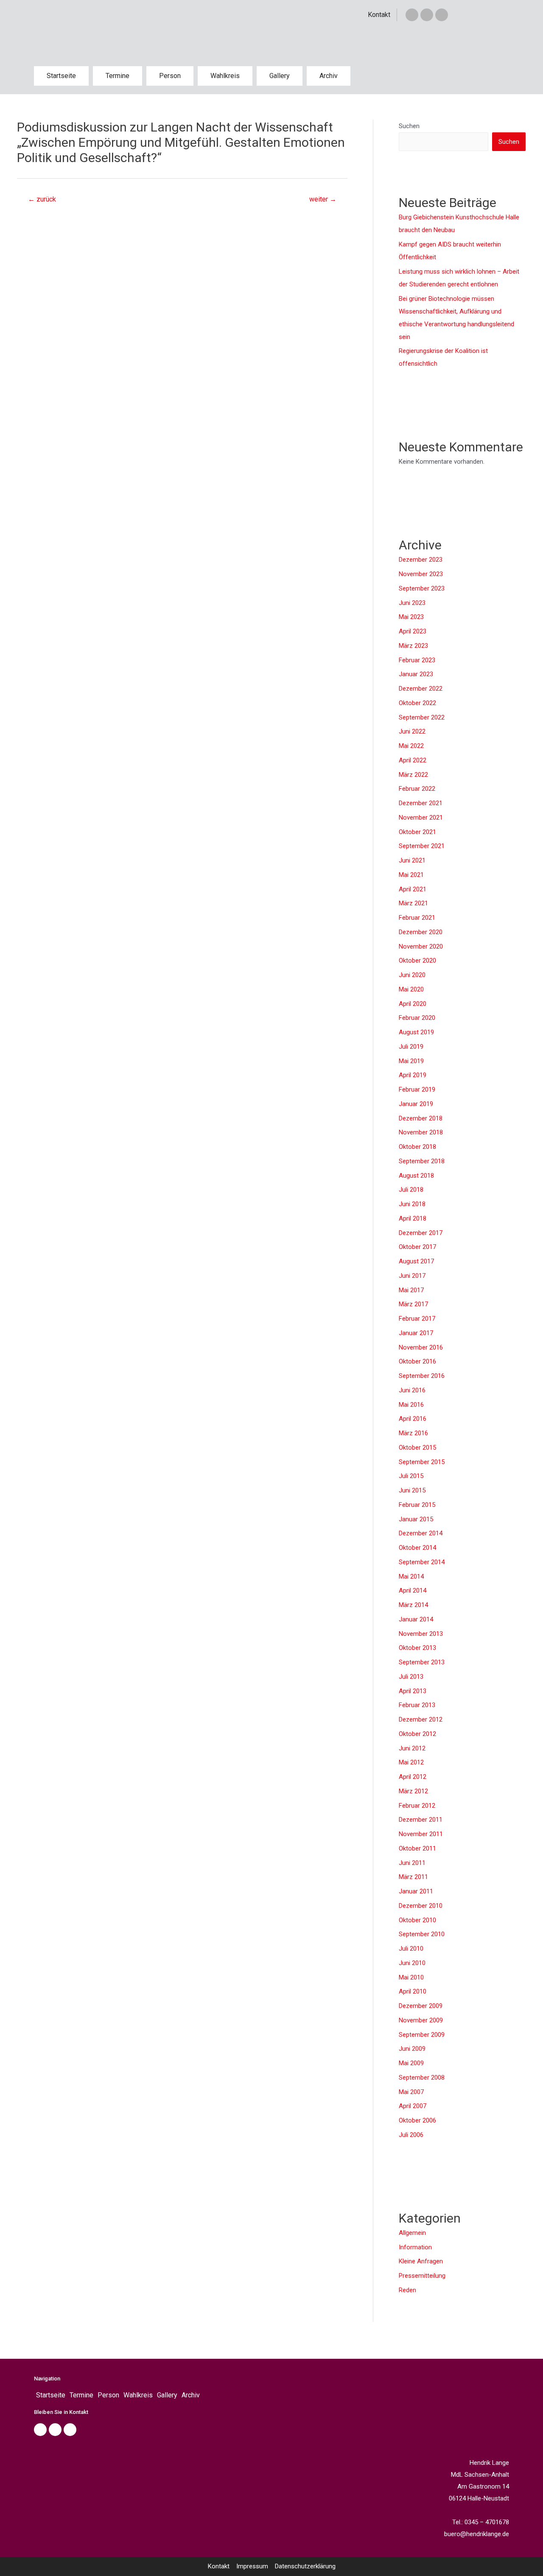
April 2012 (413, 1777)
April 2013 (413, 1691)
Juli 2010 (411, 1949)
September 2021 (422, 846)
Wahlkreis (225, 76)
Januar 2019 (416, 1104)
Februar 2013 (417, 1705)
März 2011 (413, 1877)
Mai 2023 (411, 617)
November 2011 (421, 1834)
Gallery (280, 76)
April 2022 (413, 760)
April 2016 (413, 1419)
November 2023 (421, 574)
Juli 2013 (411, 1677)
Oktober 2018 (417, 1147)
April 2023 (413, 631)
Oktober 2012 (417, 1734)
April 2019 (413, 1075)
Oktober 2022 (417, 703)
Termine (118, 76)
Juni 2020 (412, 975)
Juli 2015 (411, 1476)
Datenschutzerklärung (305, 2566)
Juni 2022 (412, 731)
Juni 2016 (412, 1390)
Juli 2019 (411, 1047)
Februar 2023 (417, 660)
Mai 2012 (411, 1762)
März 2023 (413, 646)
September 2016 (422, 1376)
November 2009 (421, 2020)
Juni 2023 (412, 603)
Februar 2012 (417, 1806)
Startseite (61, 76)
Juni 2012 (412, 1748)
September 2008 (422, 2078)
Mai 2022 (411, 746)
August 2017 (416, 1261)
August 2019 (416, 1032)
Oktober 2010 (417, 1920)
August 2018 (416, 1176)
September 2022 (422, 717)
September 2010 (422, 1934)
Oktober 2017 (417, 1247)
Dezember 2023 (421, 560)
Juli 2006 (411, 2135)
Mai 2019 (411, 1061)
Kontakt (379, 15)
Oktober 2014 (417, 1548)
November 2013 (421, 1634)
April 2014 (413, 1590)
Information (415, 2247)
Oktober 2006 (417, 2120)
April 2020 (413, 1004)
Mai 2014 (411, 1576)
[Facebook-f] (412, 15)
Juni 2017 (412, 1276)
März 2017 (413, 1304)
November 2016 (421, 1347)
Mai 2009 (411, 2063)
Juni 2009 (412, 2049)
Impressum (252, 2566)
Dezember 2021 (421, 803)
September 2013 (422, 1662)
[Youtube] (70, 2430)
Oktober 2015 (417, 1448)
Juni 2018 (412, 1204)
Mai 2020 (411, 989)
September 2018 (422, 1161)
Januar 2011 (416, 1891)
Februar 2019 (417, 1089)
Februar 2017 (417, 1319)
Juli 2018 (411, 1190)
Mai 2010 (411, 1977)
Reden (407, 2290)
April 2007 (413, 2106)
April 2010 (413, 1991)
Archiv (329, 76)
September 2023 (422, 588)
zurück (42, 199)
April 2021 (413, 889)
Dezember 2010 (421, 1906)
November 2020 (421, 946)
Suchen (409, 126)
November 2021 (421, 818)
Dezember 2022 (421, 689)
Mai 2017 (411, 1290)
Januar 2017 (416, 1333)
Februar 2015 (417, 1505)
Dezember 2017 (421, 1233)
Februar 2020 (417, 1018)
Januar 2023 (416, 674)
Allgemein (412, 2233)
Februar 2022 (417, 789)
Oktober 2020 (417, 960)
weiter (323, 199)
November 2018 (421, 1132)
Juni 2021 (412, 860)
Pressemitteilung (422, 2276)
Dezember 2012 (421, 1719)
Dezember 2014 (421, 1533)
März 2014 (413, 1605)
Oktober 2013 (417, 1648)
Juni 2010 (412, 1963)
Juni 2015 (412, 1490)
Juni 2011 (412, 1863)
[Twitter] (427, 15)
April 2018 (413, 1218)
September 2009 (422, 2035)
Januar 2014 (416, 1619)
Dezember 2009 (421, 2006)
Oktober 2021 (417, 832)
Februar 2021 (417, 918)
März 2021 (413, 903)
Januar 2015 (416, 1519)
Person (170, 76)
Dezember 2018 (421, 1118)
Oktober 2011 (417, 1848)
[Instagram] (442, 15)
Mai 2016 (411, 1405)
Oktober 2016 (417, 1361)
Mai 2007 (411, 2092)
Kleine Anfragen (421, 2261)
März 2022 (413, 775)
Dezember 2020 (421, 932)
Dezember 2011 (421, 1820)
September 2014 (422, 1562)
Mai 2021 (411, 875)
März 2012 (413, 1791)
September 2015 (422, 1462)
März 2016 (413, 1433)
